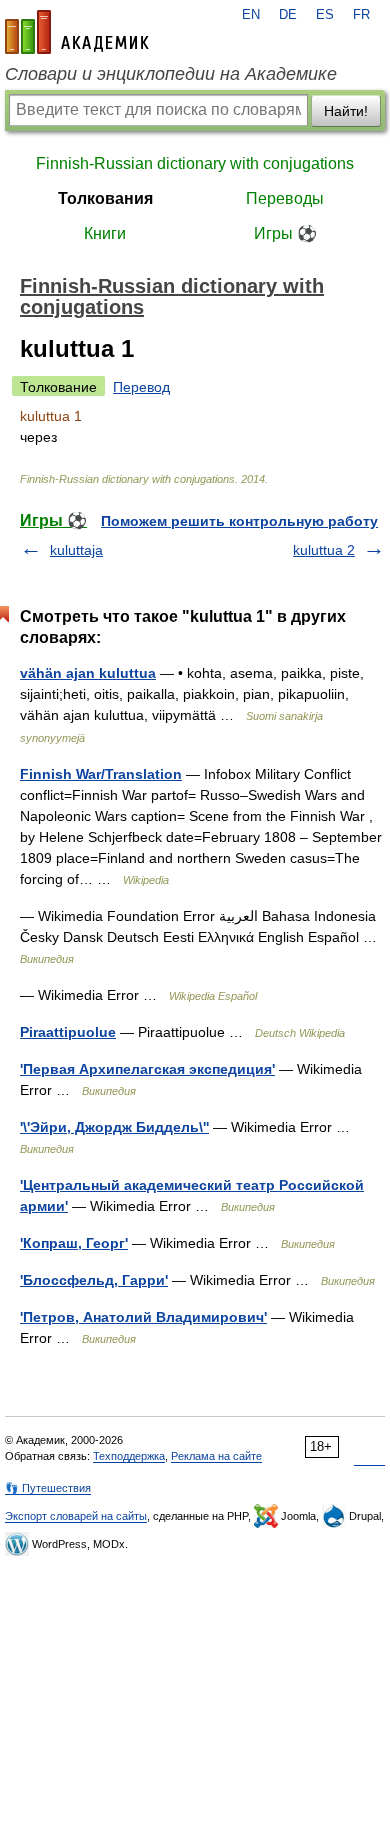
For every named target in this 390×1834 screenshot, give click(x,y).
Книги (105, 233)
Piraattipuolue (68, 1032)
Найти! (346, 111)
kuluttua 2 (324, 550)
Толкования (105, 198)
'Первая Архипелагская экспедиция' (147, 1069)
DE (288, 15)
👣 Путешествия (48, 1488)
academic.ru (77, 32)
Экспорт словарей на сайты (76, 1516)
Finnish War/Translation (101, 774)
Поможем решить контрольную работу (239, 521)
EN (251, 15)
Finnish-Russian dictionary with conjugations (195, 163)
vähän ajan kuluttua (88, 673)
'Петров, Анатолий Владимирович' (143, 1317)
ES (325, 15)
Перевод (141, 387)
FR (361, 15)
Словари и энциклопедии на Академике (171, 74)
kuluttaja (76, 550)
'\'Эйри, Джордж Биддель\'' (114, 1127)
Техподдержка (129, 1456)
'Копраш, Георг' (74, 1243)
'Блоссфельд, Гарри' (94, 1280)
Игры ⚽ (285, 233)
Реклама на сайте (216, 1456)
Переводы (285, 198)
